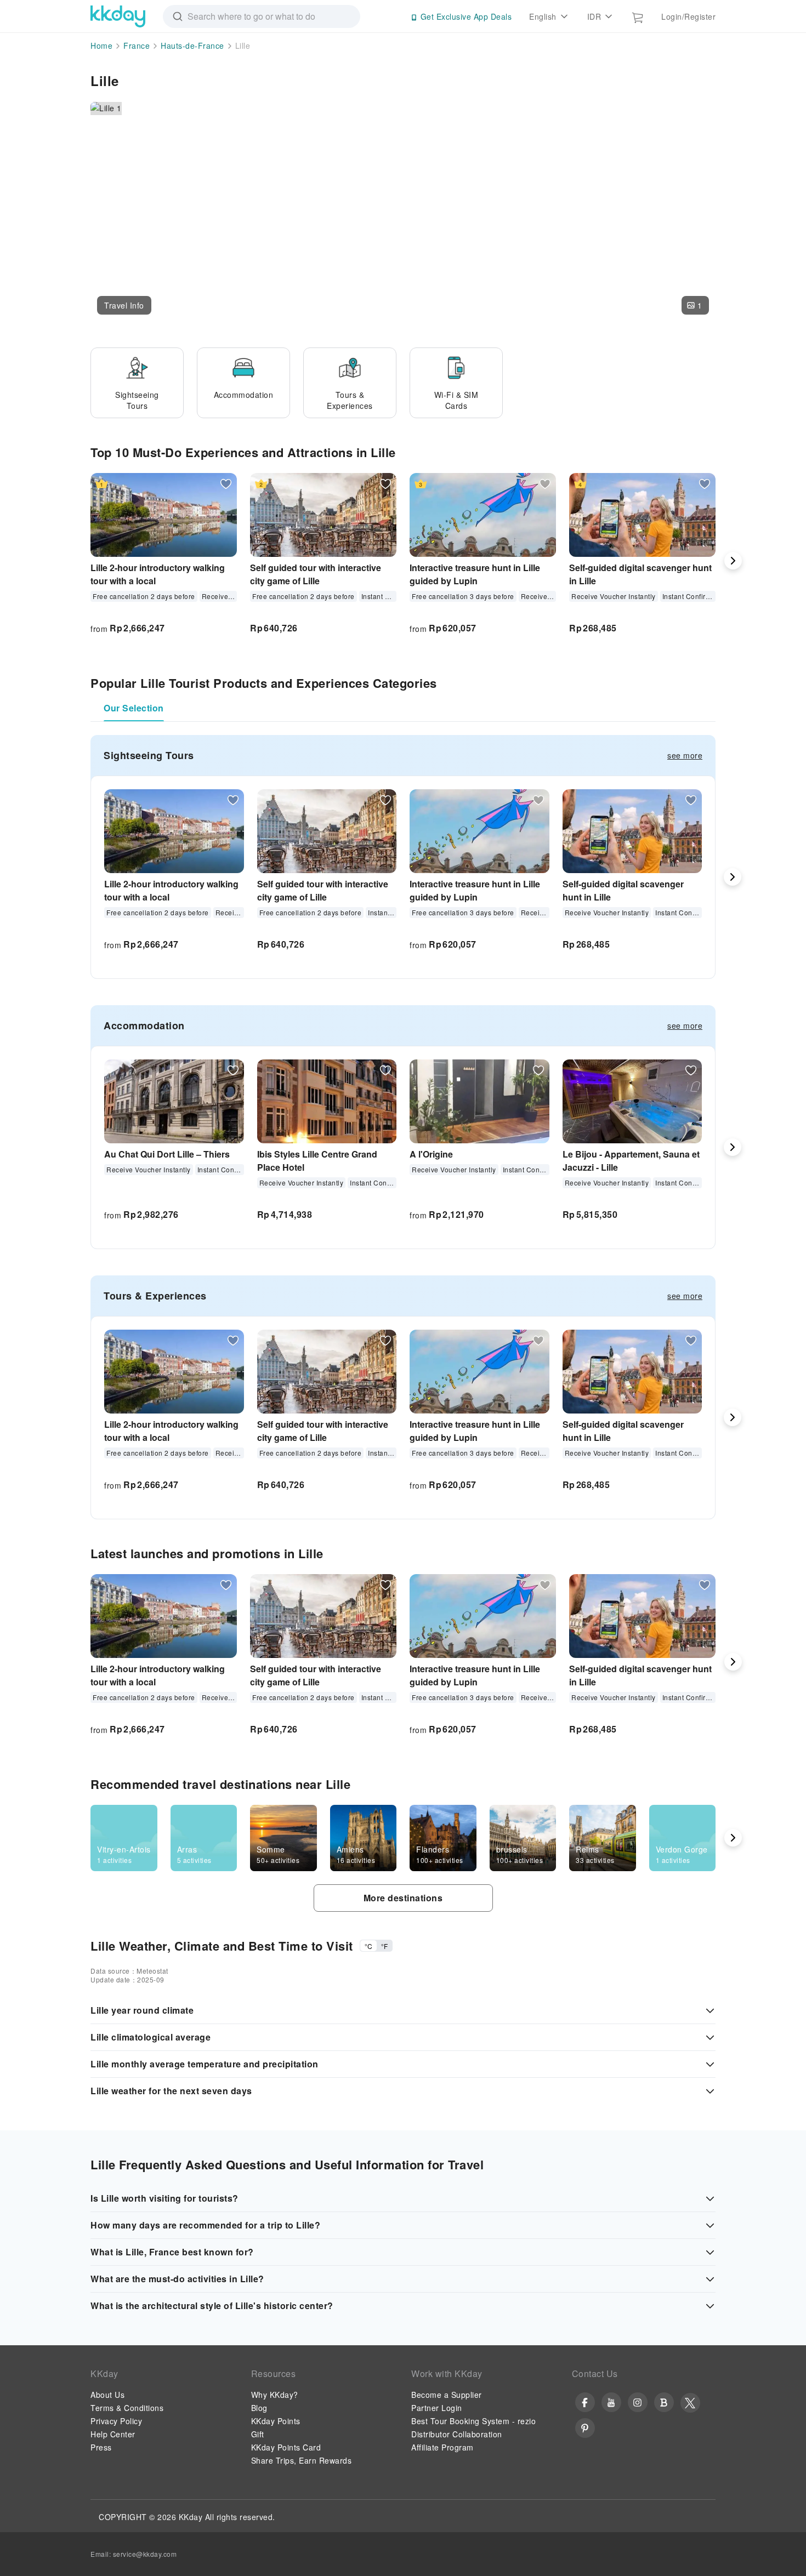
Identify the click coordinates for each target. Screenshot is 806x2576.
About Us (107, 2395)
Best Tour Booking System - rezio (473, 2421)
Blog (259, 2408)
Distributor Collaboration (457, 2434)
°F (384, 1946)
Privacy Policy (116, 2421)
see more (685, 755)
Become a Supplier (447, 2395)
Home (101, 45)
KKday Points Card (286, 2447)
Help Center (113, 2434)
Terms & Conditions (127, 2408)
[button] (124, 305)
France (137, 45)
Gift (258, 2434)
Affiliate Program (442, 2447)
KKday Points (276, 2421)
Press (101, 2447)
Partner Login (437, 2408)
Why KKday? (275, 2395)
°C (368, 1946)
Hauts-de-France (192, 45)
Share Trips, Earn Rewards (302, 2460)
